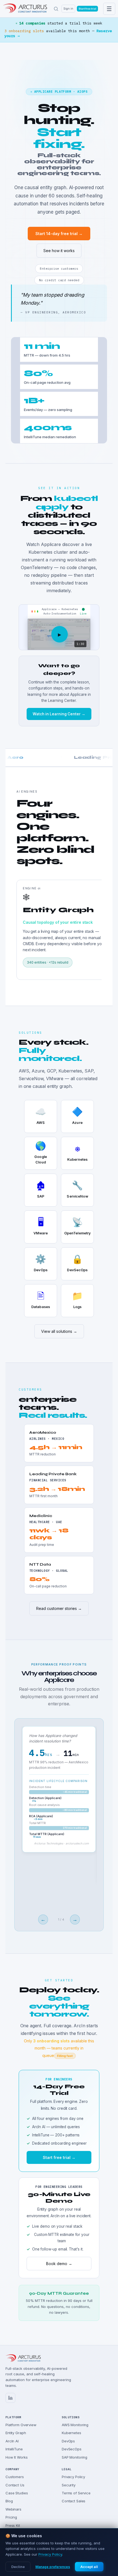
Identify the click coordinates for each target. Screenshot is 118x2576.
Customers (15, 2477)
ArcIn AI (12, 2441)
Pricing (11, 2517)
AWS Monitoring (75, 2425)
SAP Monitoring (75, 2457)
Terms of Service (76, 2493)
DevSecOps (72, 2449)
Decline (18, 2567)
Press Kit (13, 2525)
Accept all (89, 2567)
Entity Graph (16, 2433)
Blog (9, 2501)
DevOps (68, 2441)
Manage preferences (53, 2567)
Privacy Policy (73, 2477)
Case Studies (17, 2493)
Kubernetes (71, 2433)
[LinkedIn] (10, 2398)
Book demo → (59, 2264)
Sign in (68, 9)
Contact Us (15, 2485)
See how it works (59, 251)
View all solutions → (59, 1331)
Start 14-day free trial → (59, 234)
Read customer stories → (59, 1608)
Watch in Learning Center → (59, 714)
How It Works (16, 2457)
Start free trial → (87, 9)
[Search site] (56, 9)
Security (69, 2485)
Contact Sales (74, 2501)
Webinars (13, 2509)
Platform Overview (21, 2425)
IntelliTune (14, 2449)
